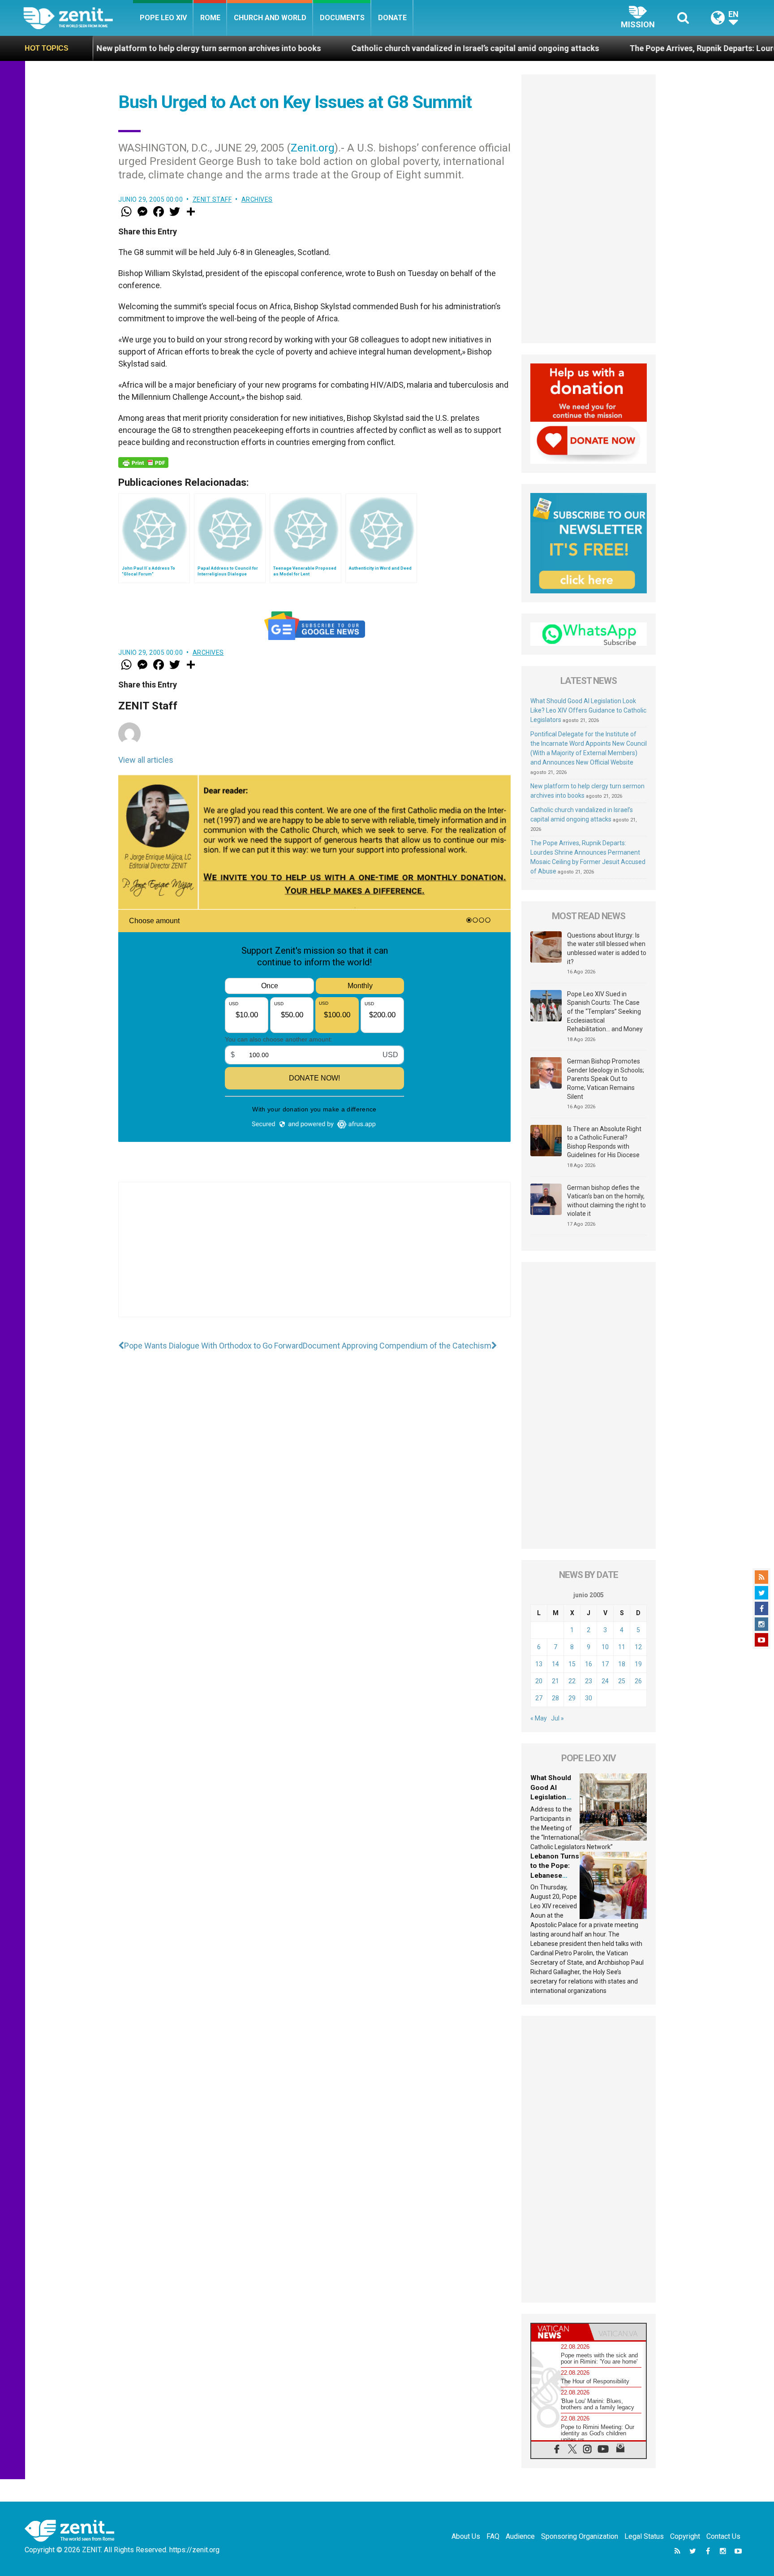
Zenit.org (313, 148)
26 (638, 1681)
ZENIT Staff (212, 199)
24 (605, 1681)
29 (572, 1698)
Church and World (270, 18)
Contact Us (723, 2536)
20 (539, 1681)
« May (539, 1718)
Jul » (557, 1718)
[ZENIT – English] (78, 18)
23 (589, 1681)
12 (638, 1647)
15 (572, 1664)
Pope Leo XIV (163, 18)
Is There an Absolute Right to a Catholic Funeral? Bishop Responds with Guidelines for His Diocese (604, 1142)
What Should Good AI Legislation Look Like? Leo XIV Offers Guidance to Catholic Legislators (588, 710)
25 (622, 1681)
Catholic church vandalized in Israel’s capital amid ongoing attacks (350, 48)
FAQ (493, 2536)
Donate (392, 18)
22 (572, 1681)
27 (539, 1698)
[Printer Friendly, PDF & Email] (143, 462)
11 (622, 1647)
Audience (520, 2536)
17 (605, 1664)
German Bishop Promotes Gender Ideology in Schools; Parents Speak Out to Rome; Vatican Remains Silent (606, 1079)
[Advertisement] (314, 1258)
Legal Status (644, 2536)
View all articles (146, 760)
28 (555, 1698)
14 (555, 1664)
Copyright (685, 2536)
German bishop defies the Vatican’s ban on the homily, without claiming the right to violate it (606, 1201)
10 (605, 1647)
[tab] (560, 2332)
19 (638, 1664)
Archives (257, 199)
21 (555, 1681)
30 (589, 1698)
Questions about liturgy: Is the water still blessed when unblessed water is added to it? (607, 949)
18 (622, 1664)
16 (589, 1664)
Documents (342, 18)
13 (539, 1664)
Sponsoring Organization (580, 2536)
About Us (466, 2536)
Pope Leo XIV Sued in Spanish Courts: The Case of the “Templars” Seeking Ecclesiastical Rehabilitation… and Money (605, 1011)
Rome (210, 18)
